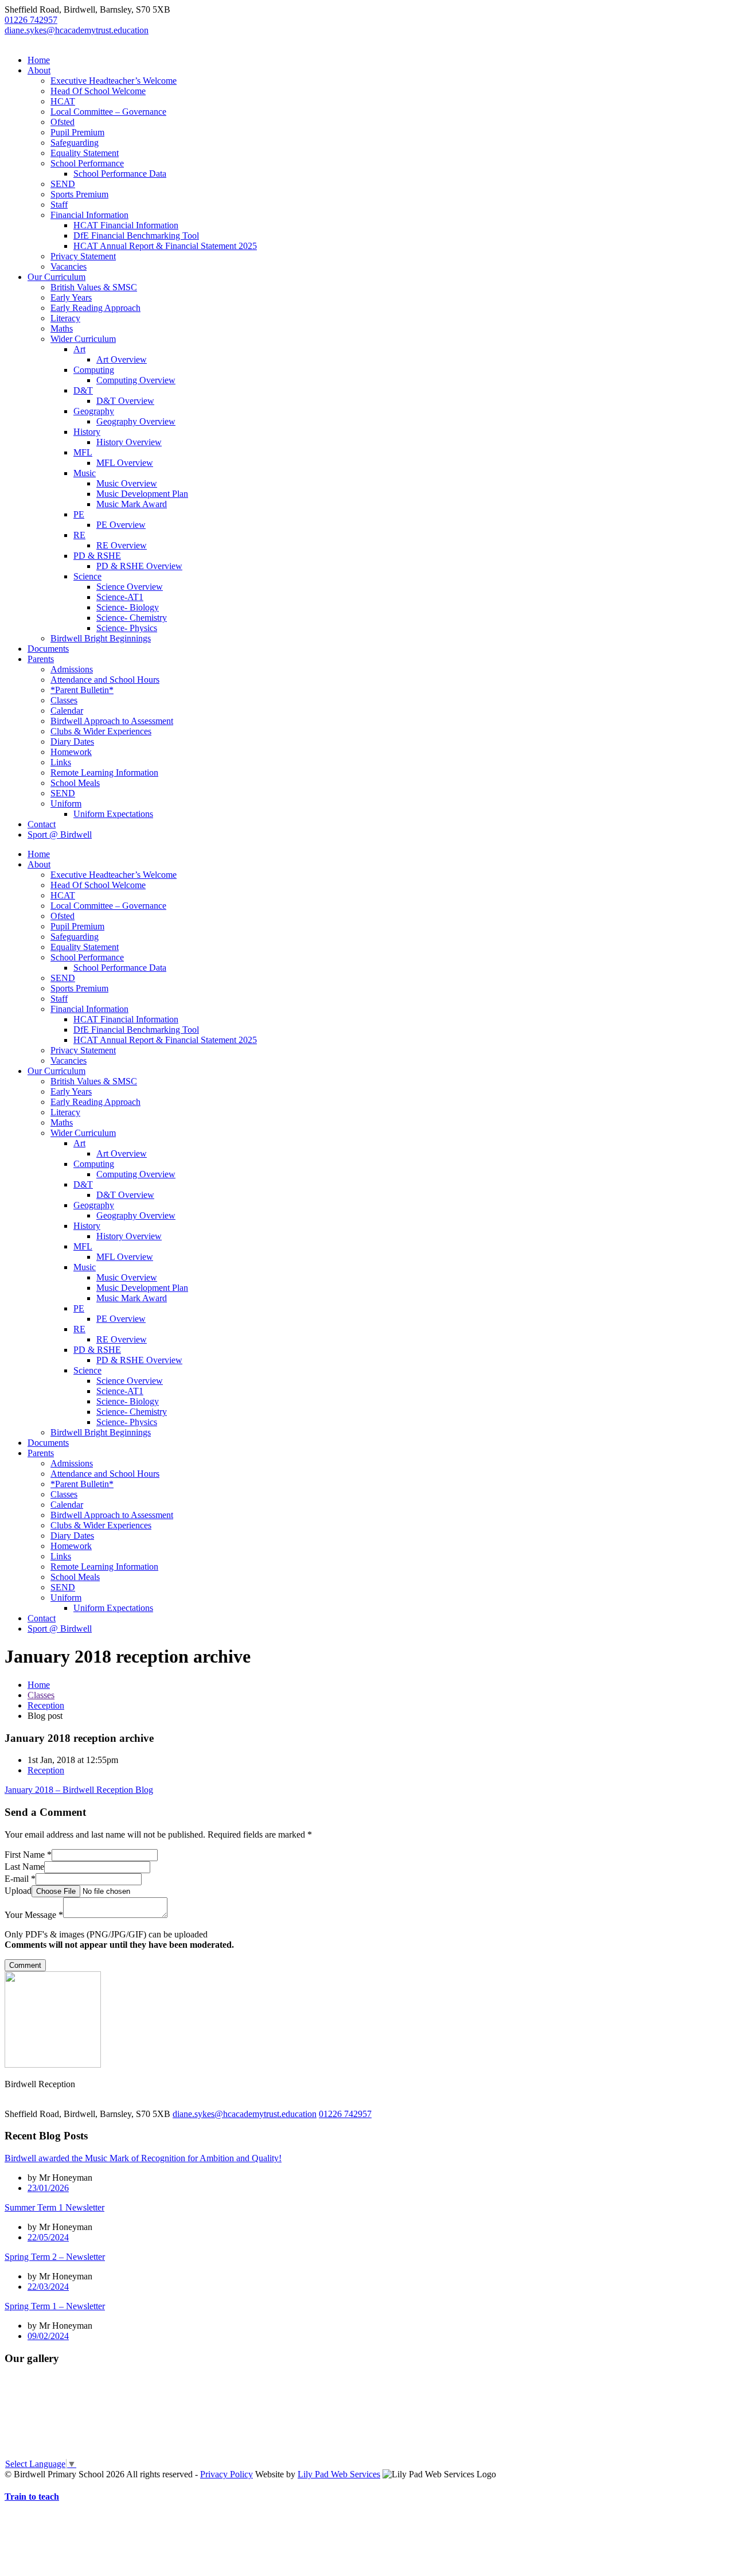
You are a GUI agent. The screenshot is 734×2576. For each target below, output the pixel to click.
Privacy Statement (83, 256)
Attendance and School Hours (105, 680)
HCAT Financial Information (126, 225)
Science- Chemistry (132, 618)
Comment (25, 1965)
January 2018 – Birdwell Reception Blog (79, 1790)
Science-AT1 (120, 597)
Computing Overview (136, 380)
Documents (48, 649)
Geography (94, 411)
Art (79, 349)
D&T (83, 390)
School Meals (75, 783)
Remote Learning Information (104, 773)
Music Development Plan (142, 494)
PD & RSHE (97, 556)
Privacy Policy (227, 2474)
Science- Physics (127, 628)
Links (61, 762)
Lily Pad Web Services (339, 2474)
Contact (42, 824)
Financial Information (89, 215)
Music (85, 473)
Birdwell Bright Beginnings (101, 638)
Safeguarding (75, 143)
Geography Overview (136, 421)
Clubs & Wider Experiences (101, 731)
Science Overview (130, 587)
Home (39, 60)
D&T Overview (125, 401)
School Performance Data (120, 174)
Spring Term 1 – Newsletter (55, 2306)
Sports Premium (79, 194)
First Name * (28, 1855)
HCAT (63, 101)
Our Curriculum (56, 277)
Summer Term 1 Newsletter (54, 2207)
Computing (94, 370)
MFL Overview (125, 463)
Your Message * (34, 1915)
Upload (18, 1891)
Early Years (71, 297)
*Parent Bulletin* (82, 690)
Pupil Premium (77, 132)
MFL (83, 452)
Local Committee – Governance (108, 112)
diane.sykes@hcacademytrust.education (77, 30)
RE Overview (122, 545)
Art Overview (122, 359)
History (87, 432)
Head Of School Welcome (98, 91)
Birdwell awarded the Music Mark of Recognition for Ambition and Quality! (143, 2158)
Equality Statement (85, 153)
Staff (59, 205)
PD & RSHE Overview (139, 566)
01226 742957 (31, 20)
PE (79, 514)
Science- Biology (128, 607)
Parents (41, 659)
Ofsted (63, 122)
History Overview (129, 442)
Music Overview (127, 483)
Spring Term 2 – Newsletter (55, 2257)
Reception (46, 1705)
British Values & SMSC (94, 287)
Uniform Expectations (113, 814)
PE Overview (121, 525)
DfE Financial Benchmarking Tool (136, 236)
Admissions (72, 669)
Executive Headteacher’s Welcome (114, 81)
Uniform (66, 803)
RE (79, 535)
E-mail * (20, 1879)
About (39, 70)
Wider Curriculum (83, 339)
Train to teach (32, 2497)
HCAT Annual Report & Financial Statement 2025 (165, 246)
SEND (63, 184)
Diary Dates (72, 742)
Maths (62, 328)
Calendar (67, 711)
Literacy (65, 318)
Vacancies (69, 266)
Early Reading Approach (95, 308)
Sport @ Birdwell (60, 834)
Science (87, 576)
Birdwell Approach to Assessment (112, 721)
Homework (71, 752)
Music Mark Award (132, 504)
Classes (64, 700)
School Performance (87, 163)
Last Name (24, 1867)
